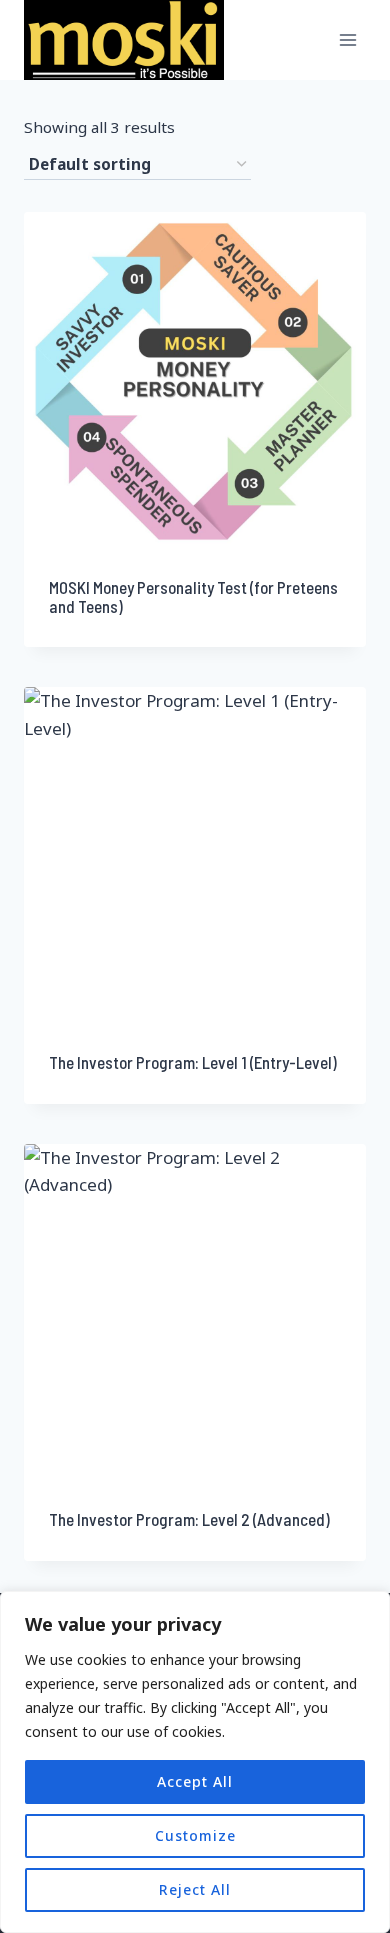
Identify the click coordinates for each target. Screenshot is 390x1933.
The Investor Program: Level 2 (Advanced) (189, 1519)
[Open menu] (347, 39)
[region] (195, 1762)
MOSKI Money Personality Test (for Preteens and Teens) (193, 596)
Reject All (195, 1889)
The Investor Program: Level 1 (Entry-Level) (193, 1062)
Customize (195, 1835)
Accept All (195, 1781)
